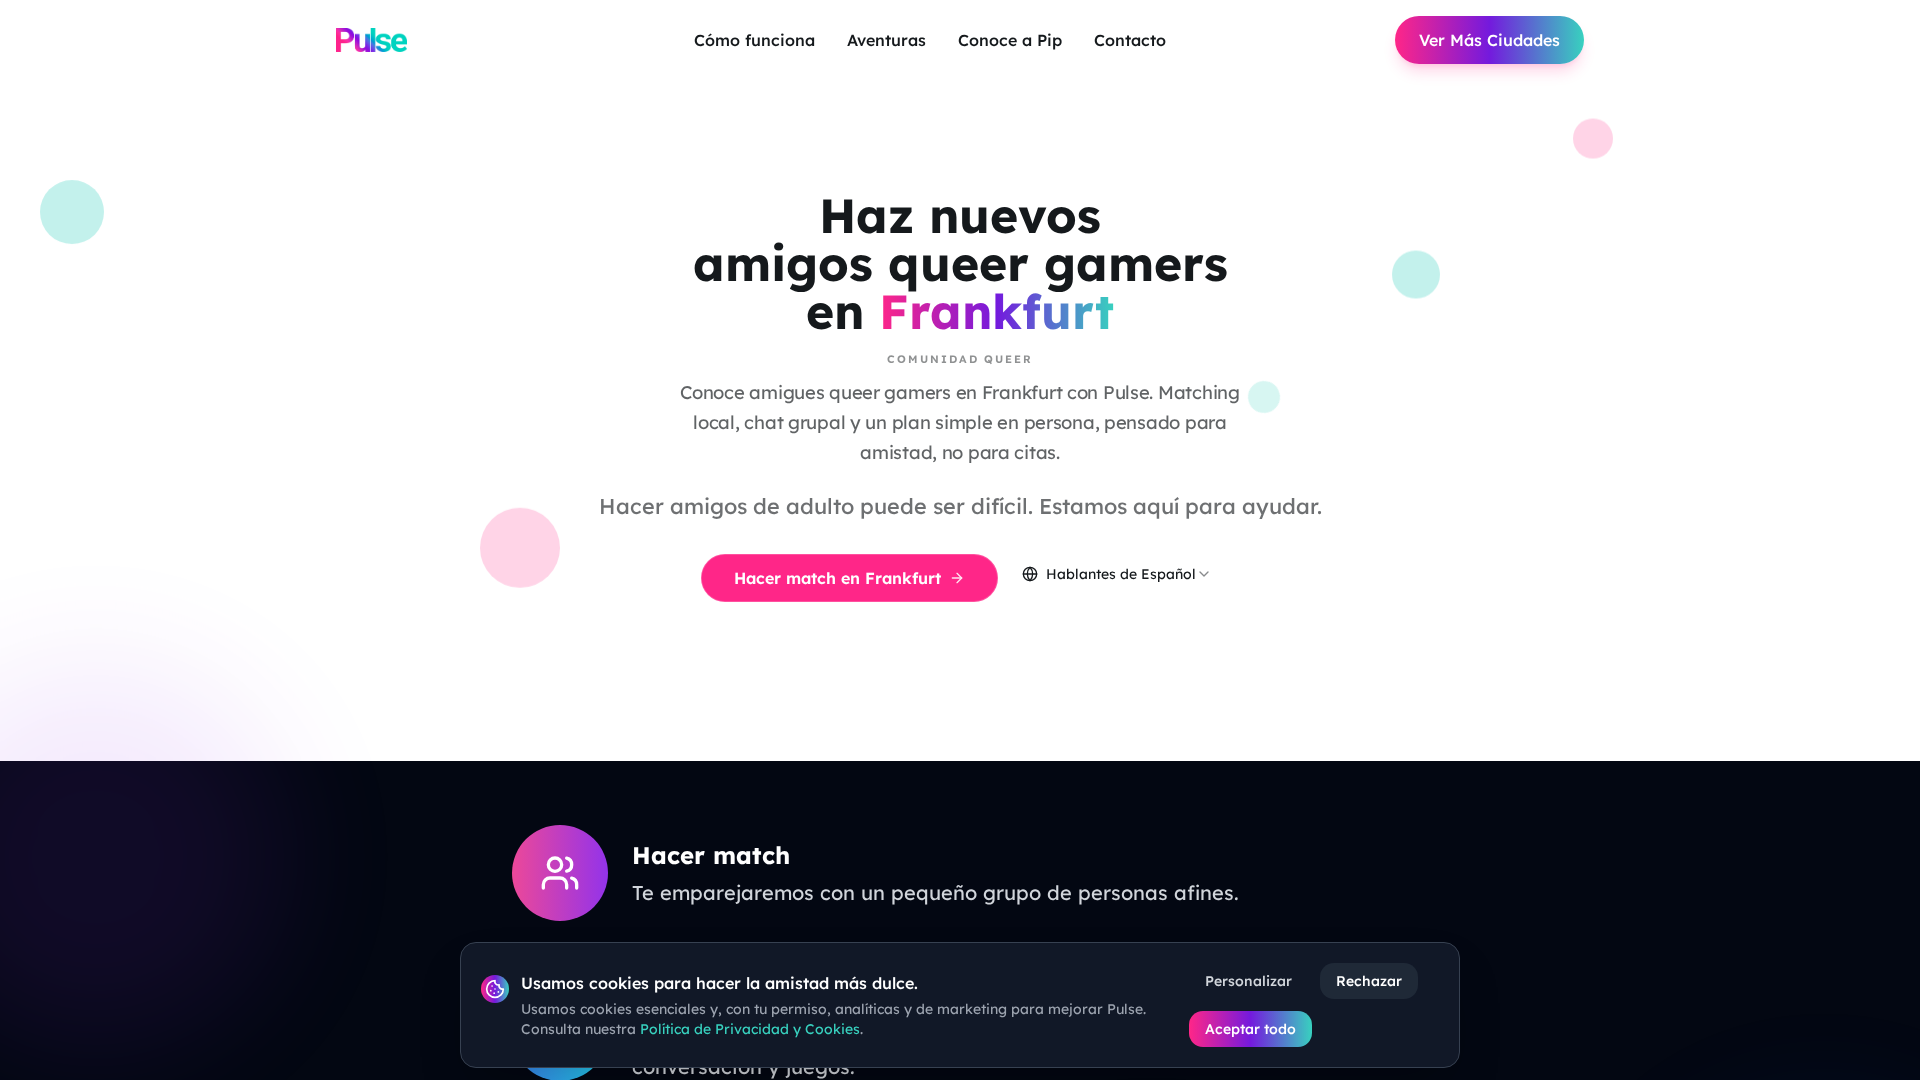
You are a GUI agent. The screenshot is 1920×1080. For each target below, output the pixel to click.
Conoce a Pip (1010, 40)
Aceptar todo (1250, 1029)
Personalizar (1248, 981)
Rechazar (1369, 981)
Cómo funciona (754, 40)
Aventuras (886, 40)
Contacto (1130, 40)
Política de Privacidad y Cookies (750, 1029)
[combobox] (1117, 574)
